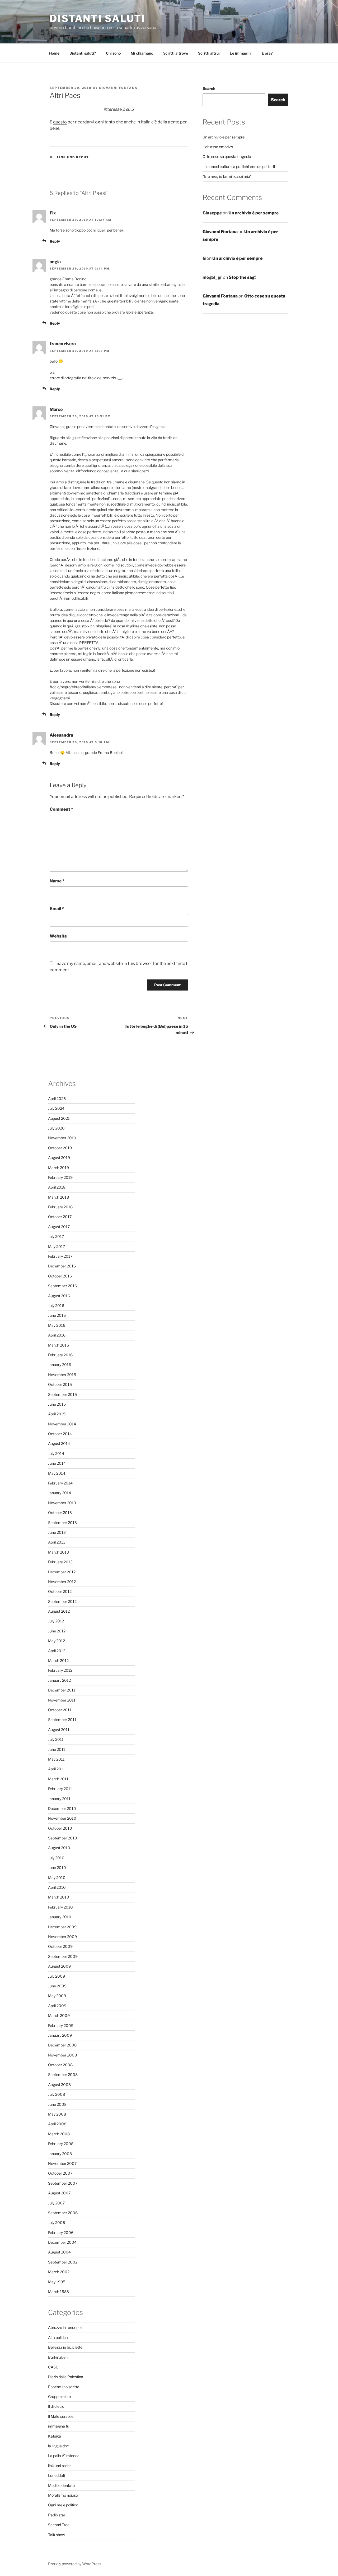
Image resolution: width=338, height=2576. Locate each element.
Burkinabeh (58, 2357)
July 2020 (56, 1128)
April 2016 (57, 1335)
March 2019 (58, 1168)
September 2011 (62, 1720)
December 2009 (62, 1927)
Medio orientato (61, 2485)
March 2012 (58, 1661)
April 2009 (57, 2006)
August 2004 (59, 2252)
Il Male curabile (61, 2416)
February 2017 (60, 1256)
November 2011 (62, 1700)
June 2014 (57, 1463)
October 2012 (60, 1591)
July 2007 (56, 2203)
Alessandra (61, 735)
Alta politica (58, 2337)
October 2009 (60, 1946)
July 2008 (57, 2094)
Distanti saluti (98, 18)
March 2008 (59, 2134)
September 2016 (62, 1286)
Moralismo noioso (63, 2495)
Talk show (57, 2535)
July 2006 (57, 2222)
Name (57, 881)
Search (209, 88)
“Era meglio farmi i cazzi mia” (227, 176)
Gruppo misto (59, 2397)
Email (57, 909)
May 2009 (57, 1996)
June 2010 (57, 1868)
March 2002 (59, 2272)
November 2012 (62, 1582)
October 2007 (60, 2173)
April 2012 (57, 1651)
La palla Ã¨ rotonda (64, 2456)
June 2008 (57, 2104)
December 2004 (62, 2242)
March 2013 (58, 1552)
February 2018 (60, 1207)
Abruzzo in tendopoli (65, 2327)
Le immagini (241, 53)
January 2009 (60, 2035)
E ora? (267, 53)
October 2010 (60, 1828)
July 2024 (56, 1108)
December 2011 (62, 1690)
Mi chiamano (142, 53)
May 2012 (57, 1641)
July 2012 (56, 1621)
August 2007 (59, 2193)
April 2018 (57, 1187)
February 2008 (61, 2144)
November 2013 (62, 1503)
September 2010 (63, 1838)
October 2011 (60, 1710)
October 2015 (60, 1384)
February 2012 (60, 1670)
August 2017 (59, 1227)
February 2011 (60, 1789)
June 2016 (57, 1315)
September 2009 (63, 1956)
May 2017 (57, 1246)
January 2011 (59, 1799)
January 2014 (60, 1493)
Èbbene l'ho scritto (64, 2387)
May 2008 (57, 2114)
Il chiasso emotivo (218, 147)
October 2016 (60, 1276)
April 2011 (57, 1769)
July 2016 (56, 1306)
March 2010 (59, 1897)
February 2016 (60, 1355)
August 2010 (59, 1848)
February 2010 (60, 1907)
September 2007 (63, 2183)
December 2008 (62, 2045)
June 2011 (57, 1749)
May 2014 (57, 1473)
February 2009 (61, 2025)
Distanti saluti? (83, 53)
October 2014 (60, 1434)
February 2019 (60, 1177)
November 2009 (62, 1937)
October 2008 (60, 2065)
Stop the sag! (242, 277)
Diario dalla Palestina (66, 2377)
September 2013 (62, 1523)
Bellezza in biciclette (65, 2347)
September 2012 (62, 1601)
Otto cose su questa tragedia (227, 157)
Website (58, 936)
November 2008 (62, 2055)
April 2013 (57, 1542)
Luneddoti (57, 2475)
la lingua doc (58, 2446)
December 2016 (62, 1266)
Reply (55, 241)
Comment (61, 809)
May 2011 (56, 1759)
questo (60, 122)
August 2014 (59, 1443)
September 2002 (63, 2262)
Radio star (57, 2515)
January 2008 (60, 2154)
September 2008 (63, 2075)
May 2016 (57, 1325)
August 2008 (59, 2085)
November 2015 (62, 1375)
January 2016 (60, 1365)
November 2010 (62, 1818)
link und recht (73, 157)
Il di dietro (56, 2406)
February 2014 (60, 1483)
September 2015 (62, 1394)
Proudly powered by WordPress (75, 2564)
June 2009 (57, 1986)
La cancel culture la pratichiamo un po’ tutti (239, 167)
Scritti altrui (209, 53)
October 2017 (60, 1217)
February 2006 (61, 2233)
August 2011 (59, 1730)
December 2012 (62, 1572)
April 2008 (57, 2124)
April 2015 (57, 1414)
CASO (53, 2367)
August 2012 (59, 1611)
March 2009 (59, 2015)
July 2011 (56, 1739)
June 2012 (57, 1631)
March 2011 (58, 1779)
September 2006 (63, 2213)
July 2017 (56, 1236)
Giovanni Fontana (118, 88)
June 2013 (57, 1532)
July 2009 (57, 1976)
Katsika (55, 2436)
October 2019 (60, 1148)
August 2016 (59, 1296)
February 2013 (60, 1562)
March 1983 (58, 2292)
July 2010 (56, 1858)
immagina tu (59, 2426)
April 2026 (57, 1099)
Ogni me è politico (63, 2505)
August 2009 (59, 1966)
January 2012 (59, 1680)
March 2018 (58, 1197)
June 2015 (57, 1404)
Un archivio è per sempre (224, 137)
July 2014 (56, 1453)
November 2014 (62, 1424)
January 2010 (60, 1917)
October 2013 (60, 1513)
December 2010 (62, 1808)
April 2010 (57, 1887)
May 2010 (57, 1878)
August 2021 (59, 1118)
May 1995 (57, 2282)
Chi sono (113, 53)
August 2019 (59, 1158)
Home (54, 53)
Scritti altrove (176, 53)
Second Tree (59, 2525)
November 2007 (62, 2163)
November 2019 (62, 1138)
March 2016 (58, 1345)
